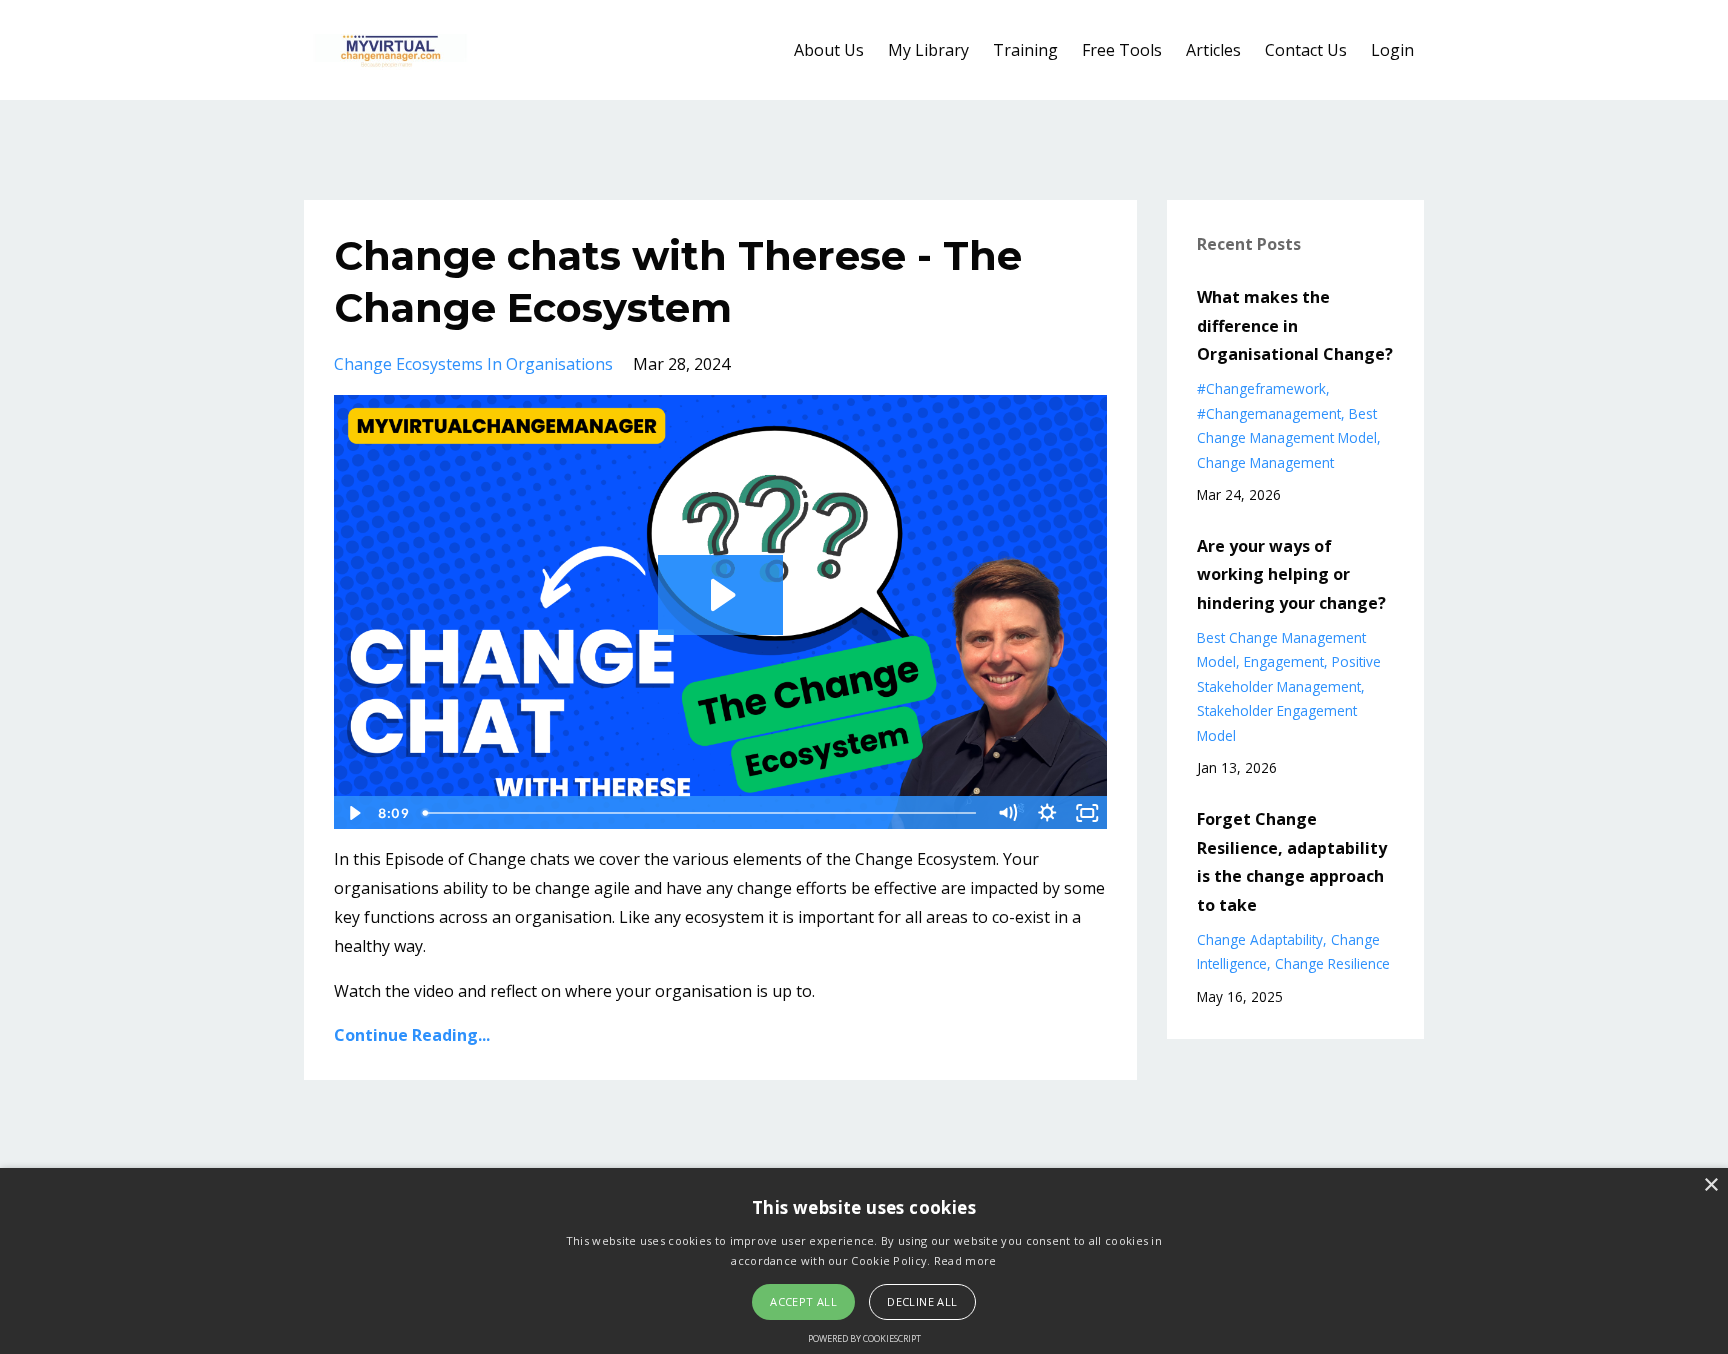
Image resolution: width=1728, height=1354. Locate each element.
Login (1392, 50)
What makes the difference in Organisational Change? (1295, 326)
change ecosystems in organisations (473, 364)
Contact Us (1306, 50)
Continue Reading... (412, 1035)
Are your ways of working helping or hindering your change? (1291, 575)
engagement (1284, 661)
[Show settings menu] (1048, 813)
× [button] (1710, 1185)
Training (1025, 50)
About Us (829, 50)
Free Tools (1122, 50)
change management (1265, 462)
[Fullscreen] (1088, 813)
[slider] (701, 813)
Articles (1213, 50)
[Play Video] (353, 813)
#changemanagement (1269, 413)
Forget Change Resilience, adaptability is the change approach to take (1292, 862)
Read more (965, 1260)
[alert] (864, 1261)
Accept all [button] (803, 1301)
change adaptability (1260, 939)
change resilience (1332, 963)
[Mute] (1008, 813)
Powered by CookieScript (864, 1338)
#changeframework (1261, 388)
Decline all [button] (922, 1301)
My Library (928, 50)
